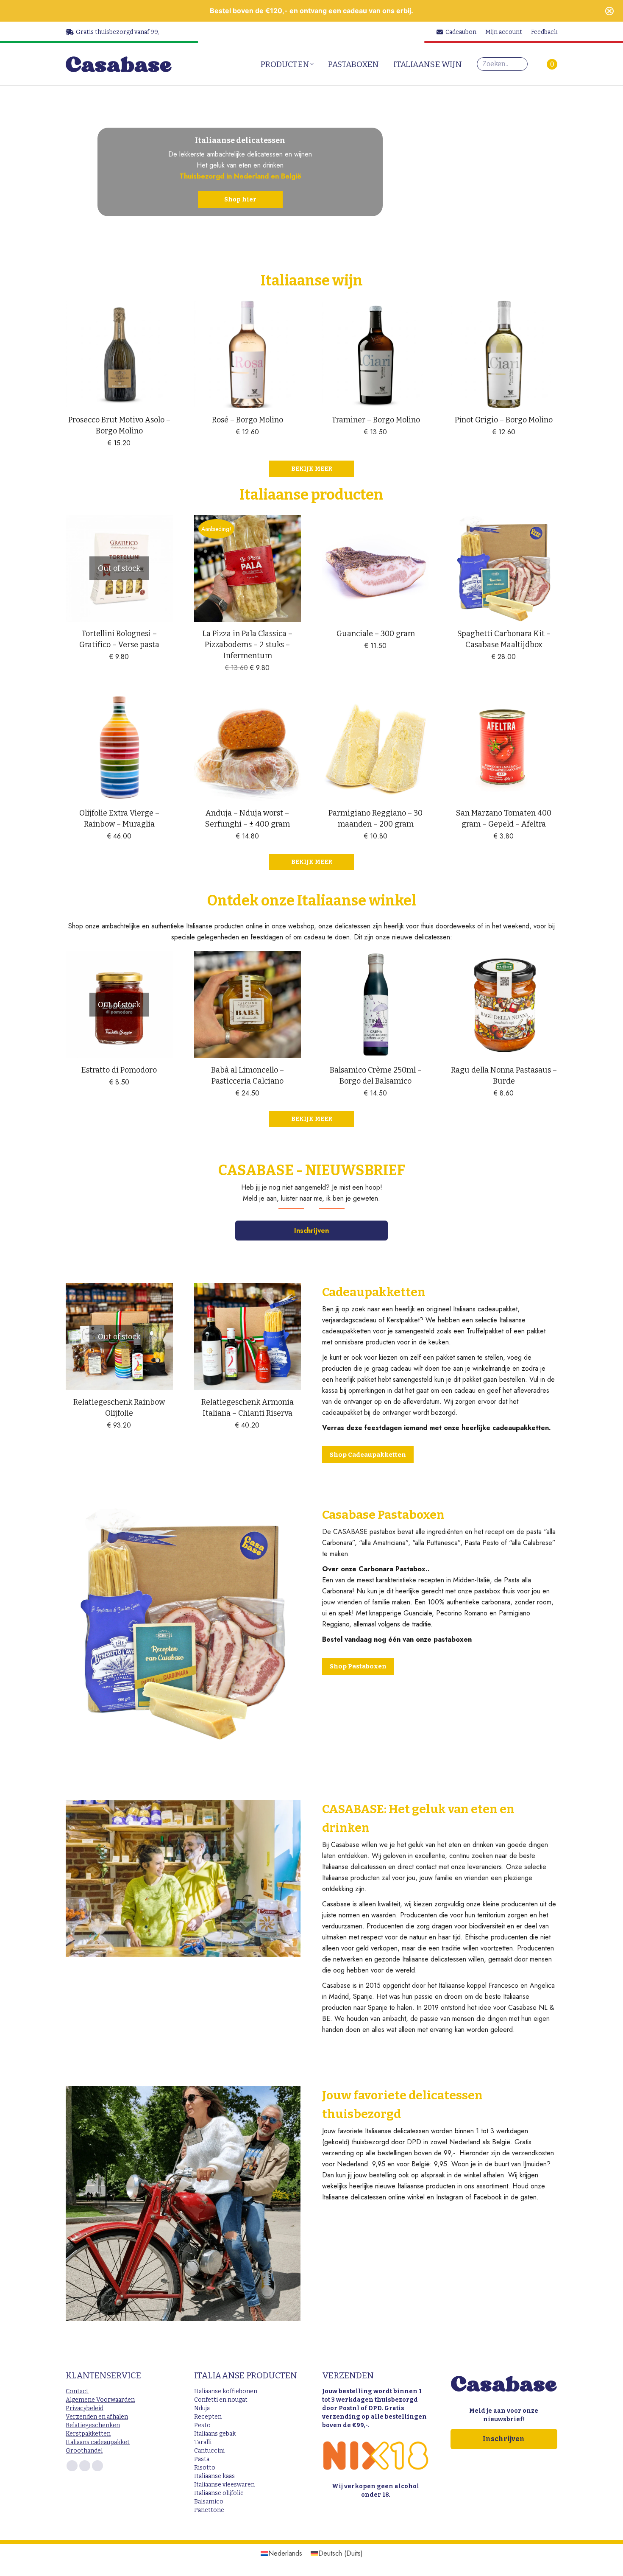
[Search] (519, 64)
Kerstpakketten (88, 2434)
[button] (162, 397)
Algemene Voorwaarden (100, 2400)
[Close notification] (609, 11)
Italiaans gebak (215, 2434)
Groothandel (84, 2451)
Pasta (202, 2459)
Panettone (209, 2510)
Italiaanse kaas (214, 2476)
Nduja (202, 2408)
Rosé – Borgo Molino (248, 420)
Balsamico (209, 2502)
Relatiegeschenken (93, 2425)
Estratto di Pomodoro (119, 1070)
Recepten (208, 2417)
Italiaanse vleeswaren (224, 2485)
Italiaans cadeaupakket (98, 2442)
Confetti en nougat (221, 2400)
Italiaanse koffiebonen (226, 2391)
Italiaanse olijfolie (219, 2493)
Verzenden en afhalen (97, 2417)
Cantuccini (209, 2451)
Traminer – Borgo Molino (376, 420)
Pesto (202, 2425)
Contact (77, 2391)
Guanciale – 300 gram (376, 634)
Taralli (203, 2442)
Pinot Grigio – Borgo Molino (504, 420)
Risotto (205, 2468)
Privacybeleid (85, 2408)
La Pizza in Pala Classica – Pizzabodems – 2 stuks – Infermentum (247, 645)
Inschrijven (311, 1231)
